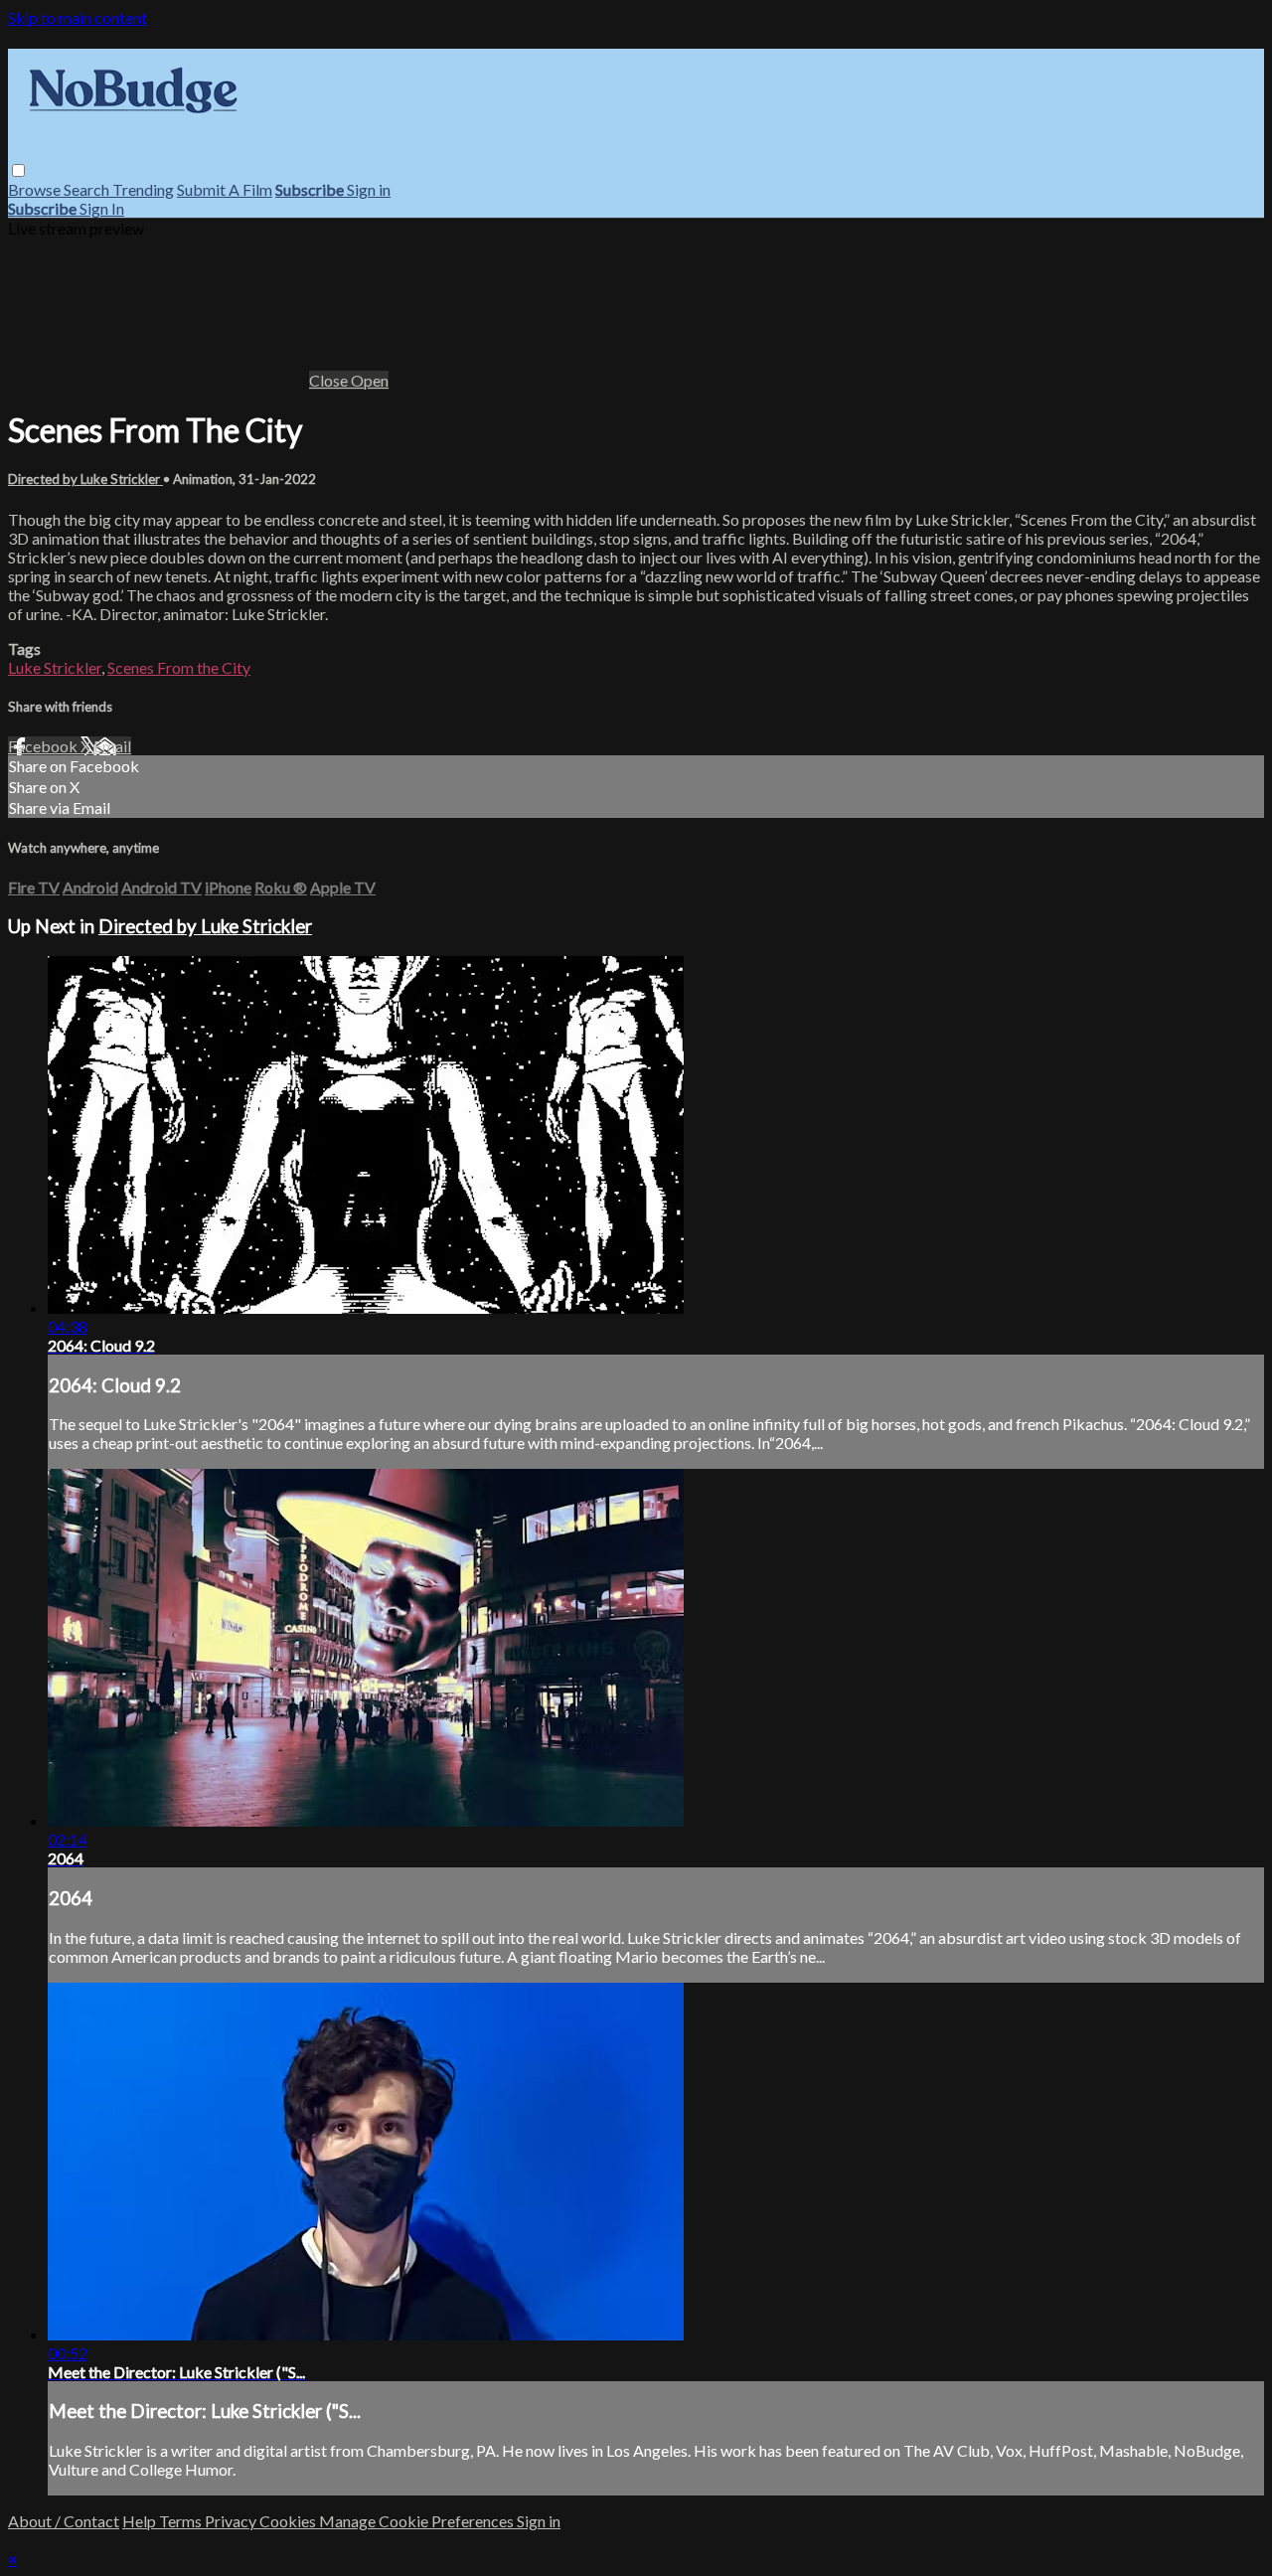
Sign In (102, 208)
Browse (36, 189)
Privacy (232, 2521)
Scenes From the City (179, 667)
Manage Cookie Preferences (418, 2521)
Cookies (289, 2521)
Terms (182, 2521)
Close (330, 380)
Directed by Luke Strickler (85, 479)
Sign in (369, 189)
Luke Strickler (55, 667)
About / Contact (64, 2521)
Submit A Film (225, 189)
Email (112, 746)
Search (88, 189)
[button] (18, 170)
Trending (143, 189)
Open (370, 380)
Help (141, 2521)
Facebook (44, 746)
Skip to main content (78, 17)
